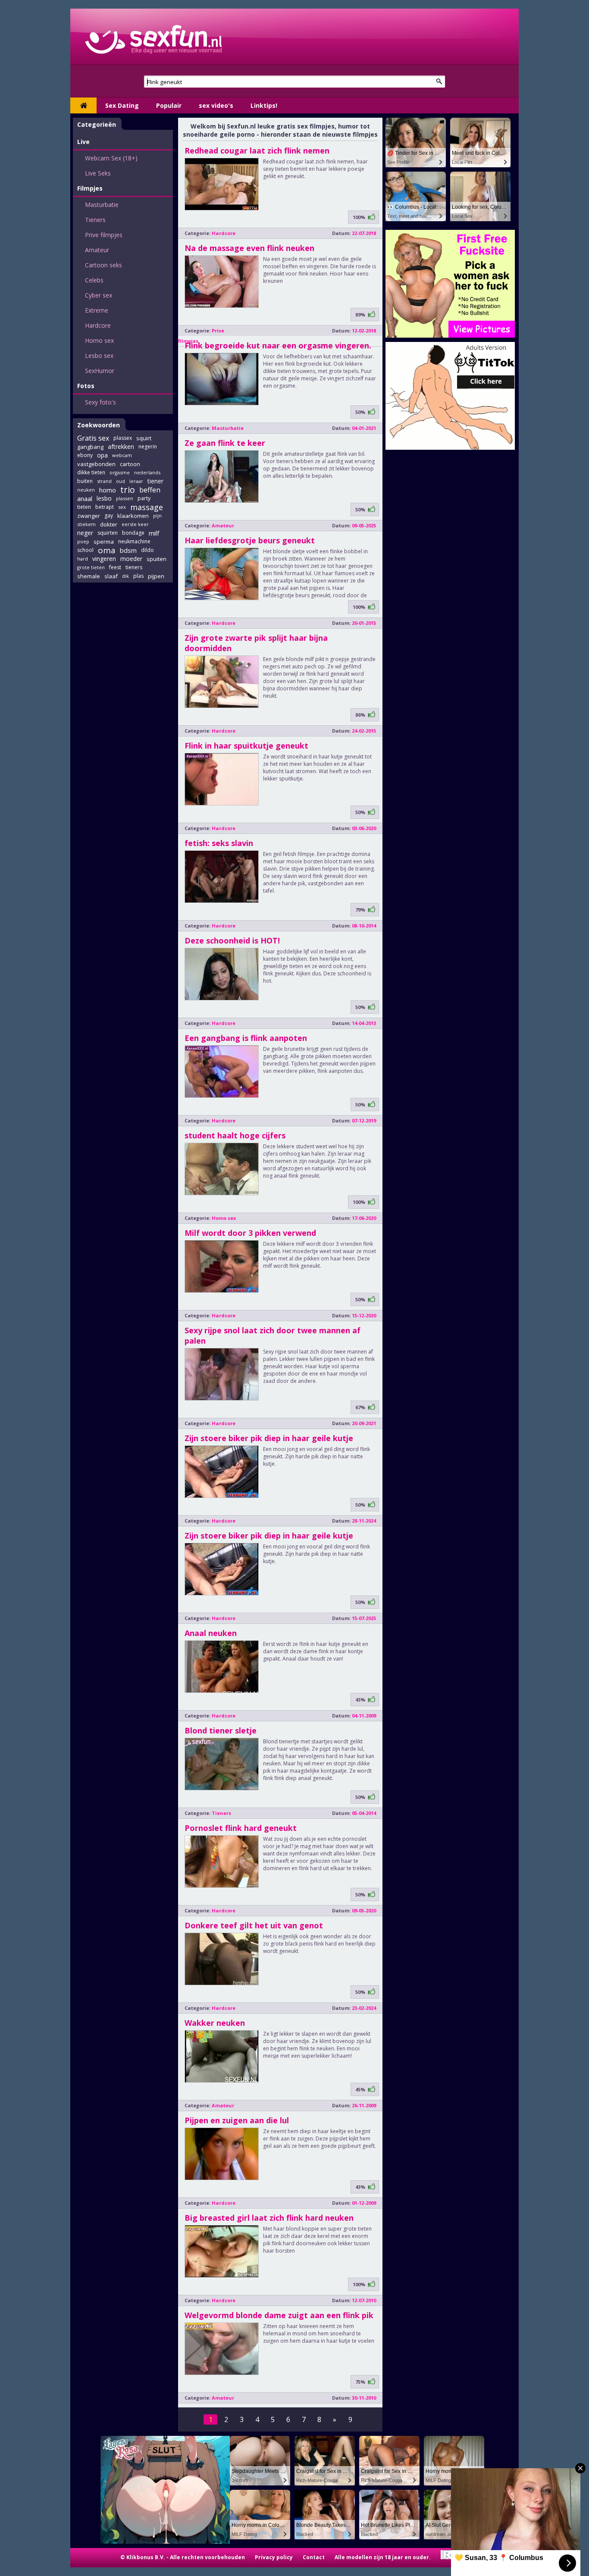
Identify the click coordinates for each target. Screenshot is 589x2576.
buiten (85, 481)
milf (154, 533)
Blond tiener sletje (221, 1730)
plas (138, 576)
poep (83, 541)
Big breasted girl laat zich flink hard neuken (269, 2218)
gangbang (90, 447)
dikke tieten (91, 472)
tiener (155, 481)
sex (122, 507)
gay (109, 516)
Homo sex (99, 340)
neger (85, 533)
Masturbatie (102, 205)
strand (104, 481)
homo (108, 490)
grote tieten (91, 567)
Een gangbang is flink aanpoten (246, 1038)
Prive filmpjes (104, 235)
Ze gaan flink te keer (225, 443)
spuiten (157, 559)
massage (147, 507)
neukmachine (134, 541)
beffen (150, 490)
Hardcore (98, 325)
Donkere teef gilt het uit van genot (254, 1925)
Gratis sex (93, 438)
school (85, 550)
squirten (108, 533)
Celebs (94, 280)
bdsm (128, 550)
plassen (125, 498)
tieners (134, 567)
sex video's (216, 105)
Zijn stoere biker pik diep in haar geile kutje (269, 1438)
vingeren (104, 559)
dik (125, 576)
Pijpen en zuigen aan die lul (237, 2120)
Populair (169, 105)
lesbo (104, 498)
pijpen (156, 576)
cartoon (130, 464)
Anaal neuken (211, 1633)
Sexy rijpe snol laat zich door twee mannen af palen (273, 1335)
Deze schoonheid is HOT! (232, 940)
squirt (144, 438)
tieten (84, 507)
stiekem (86, 524)
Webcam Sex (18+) (111, 158)
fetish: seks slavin (219, 843)
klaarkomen (133, 516)
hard (83, 559)
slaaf (111, 576)
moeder (131, 559)
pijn (157, 516)
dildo (147, 550)
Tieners (95, 220)
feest (115, 567)
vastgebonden (96, 464)
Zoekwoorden (99, 425)
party (144, 498)
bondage (133, 533)
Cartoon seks (103, 265)
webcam (122, 455)
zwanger (89, 516)
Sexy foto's (100, 402)
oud (121, 481)
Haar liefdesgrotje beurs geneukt (250, 540)
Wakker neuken (215, 2023)
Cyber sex (99, 295)
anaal (85, 498)
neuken (86, 490)
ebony (85, 455)
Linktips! (264, 105)
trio (128, 490)
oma (107, 550)
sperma (104, 542)
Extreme (97, 310)
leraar (136, 481)
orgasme (120, 472)
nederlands (147, 472)
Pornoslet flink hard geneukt (241, 1828)
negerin (148, 447)
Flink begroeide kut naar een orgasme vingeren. (278, 345)
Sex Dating (122, 105)
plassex (123, 438)
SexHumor (100, 371)
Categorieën (97, 124)
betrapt (105, 507)
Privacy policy (274, 2557)
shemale (89, 576)
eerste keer (135, 524)
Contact (314, 2557)
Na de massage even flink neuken (249, 248)
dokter (109, 524)
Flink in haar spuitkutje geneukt (246, 746)
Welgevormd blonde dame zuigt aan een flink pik (279, 2315)
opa (102, 455)
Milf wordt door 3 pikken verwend (250, 1233)
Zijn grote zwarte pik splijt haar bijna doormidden (256, 643)
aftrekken (121, 447)
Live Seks (98, 173)
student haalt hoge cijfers (235, 1135)
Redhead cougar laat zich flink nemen (257, 150)
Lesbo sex (99, 356)
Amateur (97, 250)
